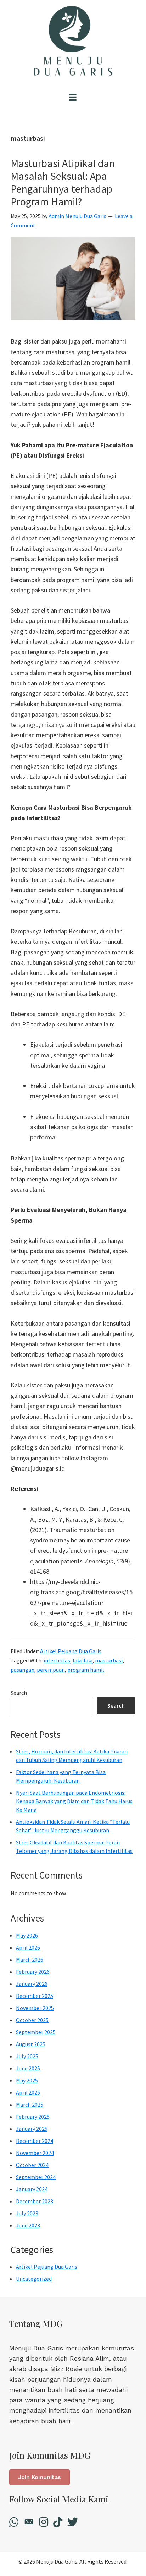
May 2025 (27, 2080)
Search (19, 1693)
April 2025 (28, 2092)
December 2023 (35, 2201)
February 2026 (33, 1972)
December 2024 (35, 2141)
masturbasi (109, 1660)
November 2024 (35, 2153)
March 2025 (30, 2105)
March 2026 (30, 1960)
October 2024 (32, 2165)
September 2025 (36, 2032)
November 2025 (35, 2008)
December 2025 (35, 1996)
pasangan (23, 1670)
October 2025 (32, 2020)
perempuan (51, 1670)
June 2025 (28, 2068)
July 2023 (27, 2213)
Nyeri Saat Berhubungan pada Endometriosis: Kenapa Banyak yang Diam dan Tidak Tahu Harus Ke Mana (74, 1801)
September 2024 (36, 2177)
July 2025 (27, 2056)
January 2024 (32, 2189)
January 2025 (32, 2129)
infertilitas (57, 1660)
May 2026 (27, 1935)
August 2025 (31, 2044)
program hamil (86, 1670)
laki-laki (83, 1660)
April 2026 (28, 1947)
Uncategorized (34, 2279)
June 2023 (28, 2225)
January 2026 (32, 1984)
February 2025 (33, 2117)
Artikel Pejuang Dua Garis (71, 1651)
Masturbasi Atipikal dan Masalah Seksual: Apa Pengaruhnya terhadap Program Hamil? (63, 182)
